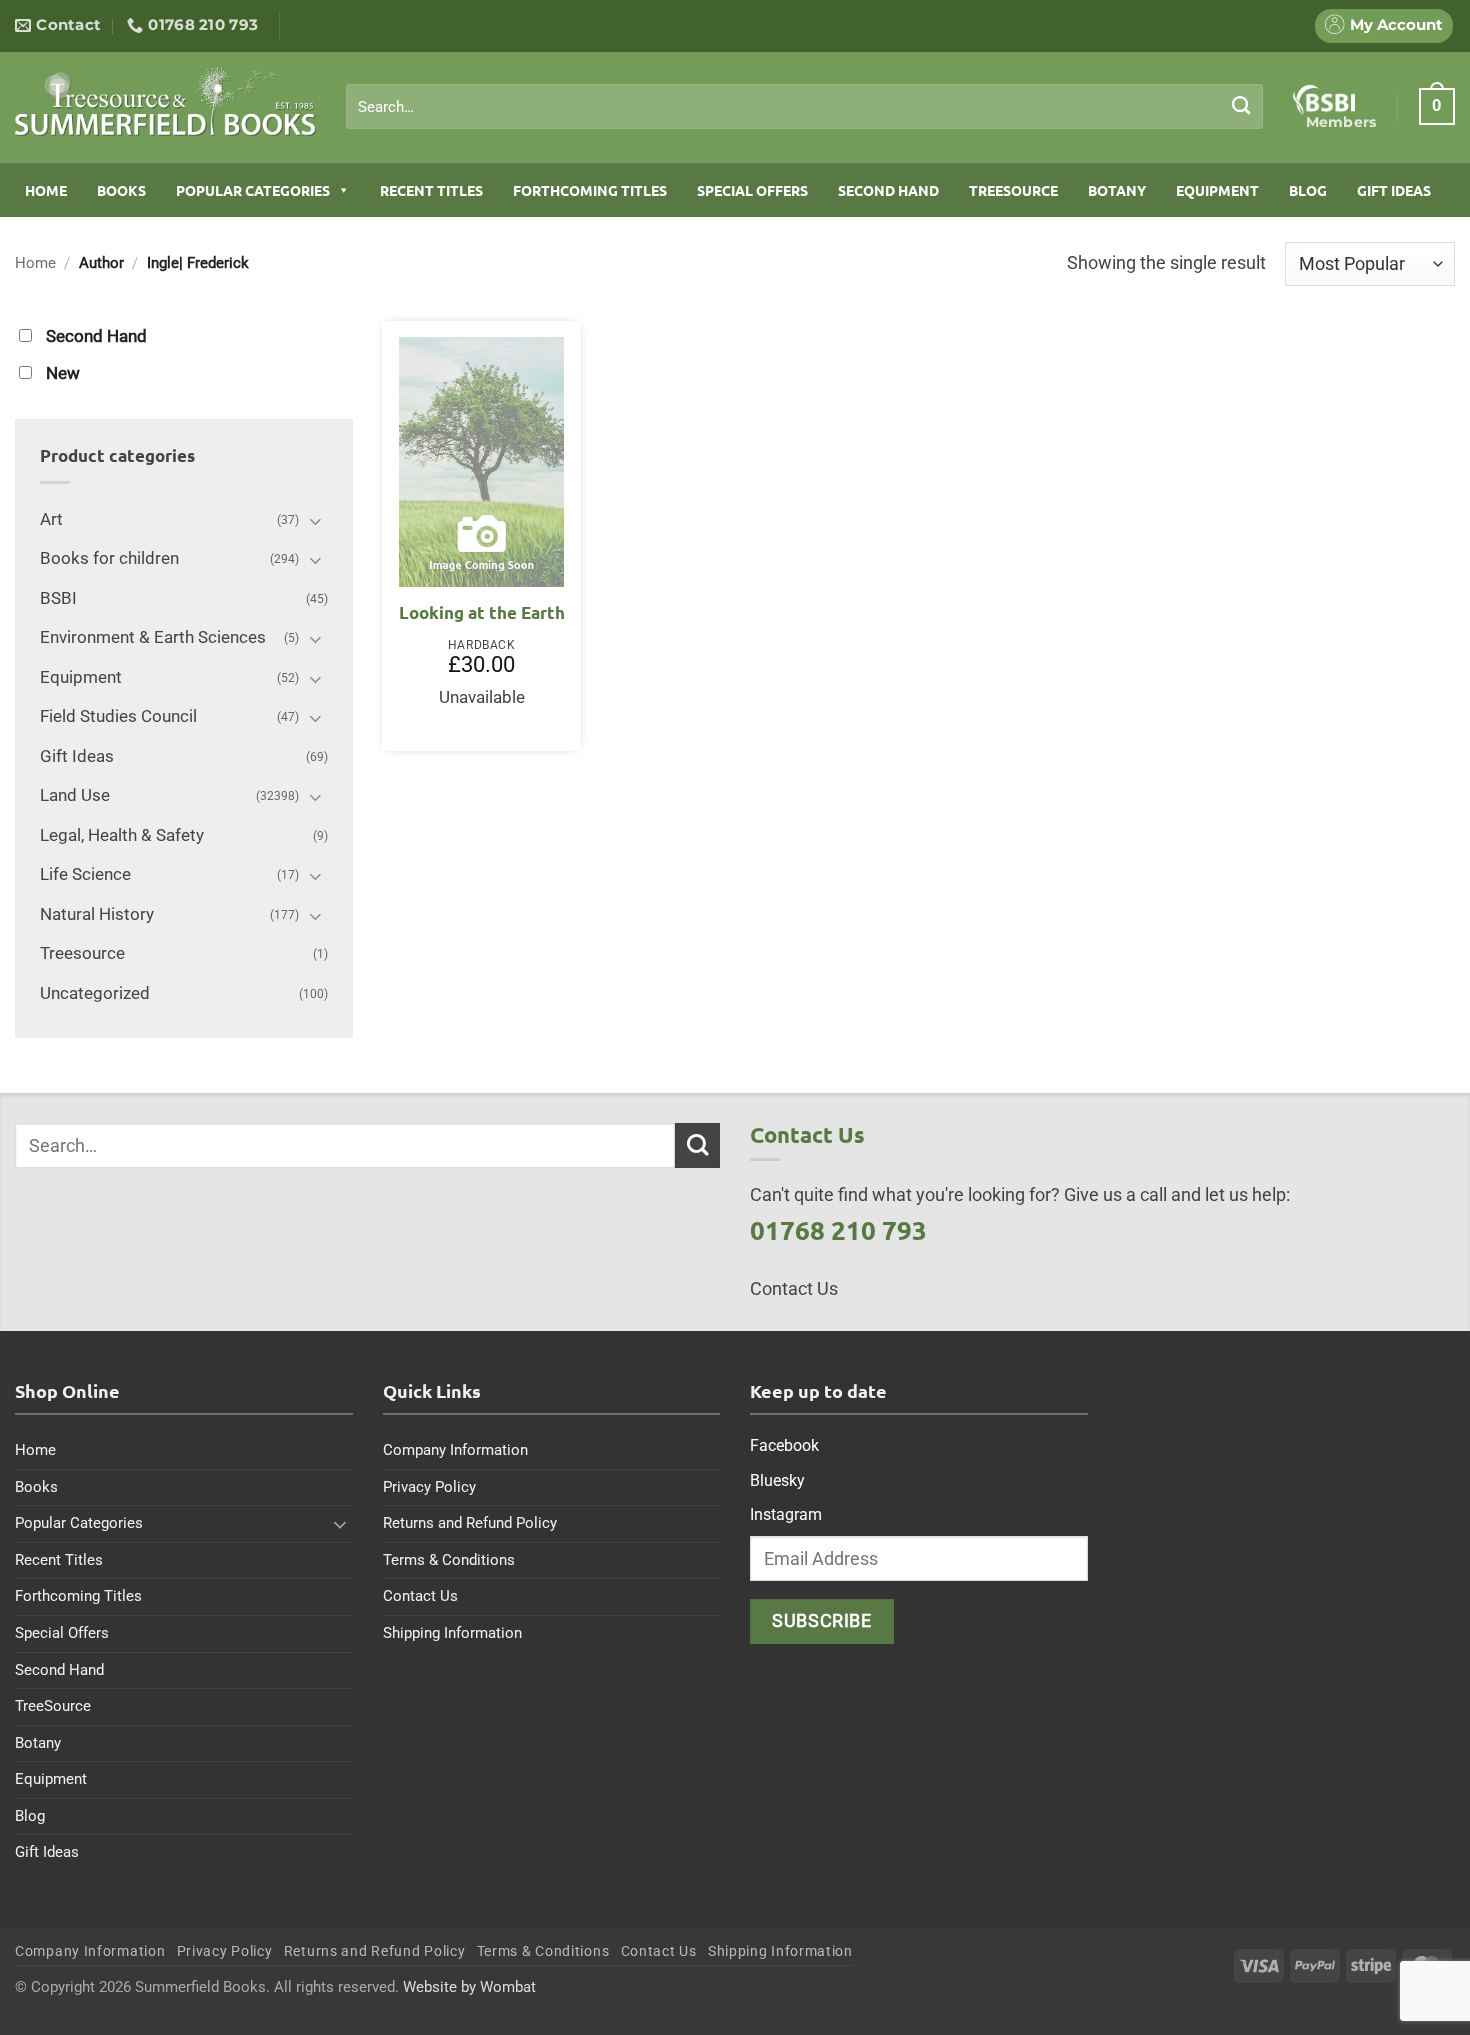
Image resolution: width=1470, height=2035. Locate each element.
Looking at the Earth (482, 612)
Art (51, 519)
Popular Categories (253, 190)
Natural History (97, 914)
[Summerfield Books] (165, 101)
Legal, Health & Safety (122, 835)
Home (46, 190)
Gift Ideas (1394, 190)
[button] (1437, 106)
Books (121, 190)
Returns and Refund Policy (470, 1523)
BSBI (58, 598)
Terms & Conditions (449, 1560)
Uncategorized (95, 993)
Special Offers (752, 190)
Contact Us (420, 1596)
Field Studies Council (118, 716)
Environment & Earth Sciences (153, 637)
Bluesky (777, 1480)
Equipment (1217, 190)
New (63, 373)
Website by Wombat (469, 1987)
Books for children (109, 558)
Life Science (85, 874)
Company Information (455, 1450)
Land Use (75, 795)
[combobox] (804, 107)
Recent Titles (431, 190)
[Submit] (1241, 106)
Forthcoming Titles (590, 190)
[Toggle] (316, 520)
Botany (1117, 190)
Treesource (82, 953)
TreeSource (1013, 190)
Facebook (784, 1445)
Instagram (786, 1514)
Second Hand (888, 190)
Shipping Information (452, 1633)
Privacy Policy (429, 1487)
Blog (1308, 190)
